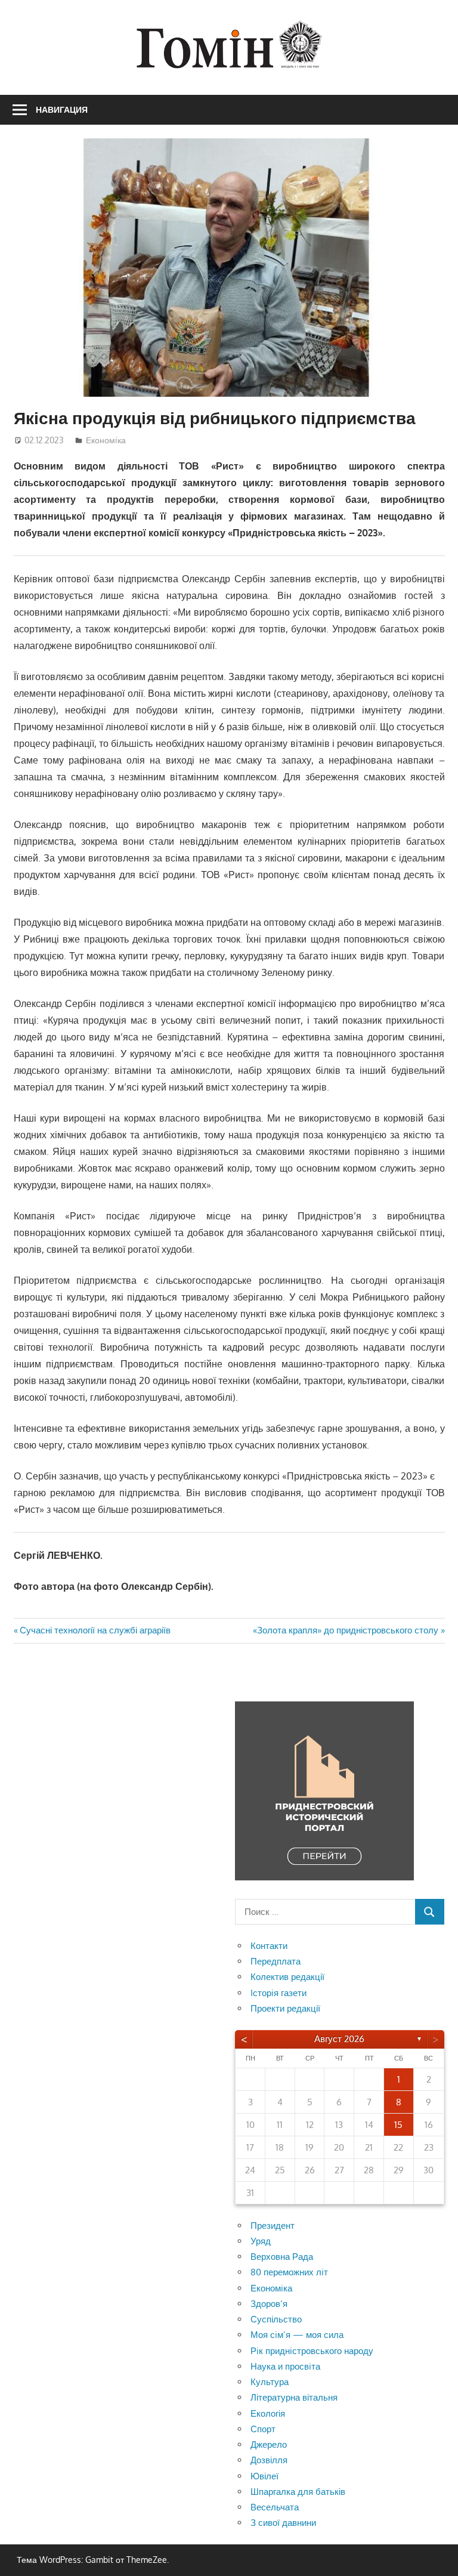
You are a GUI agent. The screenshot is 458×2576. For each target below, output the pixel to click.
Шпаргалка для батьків (298, 2492)
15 (398, 2125)
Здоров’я (269, 2304)
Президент (273, 2226)
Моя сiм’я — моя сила (297, 2335)
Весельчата (275, 2507)
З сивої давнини (283, 2523)
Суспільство (276, 2319)
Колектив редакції (287, 1977)
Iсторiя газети (278, 1993)
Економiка (106, 440)
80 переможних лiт (289, 2272)
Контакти (269, 1946)
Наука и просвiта (285, 2366)
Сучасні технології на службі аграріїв (95, 1630)
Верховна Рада (282, 2257)
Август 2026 (339, 2039)
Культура (270, 2382)
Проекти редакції (285, 2008)
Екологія (268, 2413)
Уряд (261, 2241)
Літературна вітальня (294, 2397)
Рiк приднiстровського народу (312, 2351)
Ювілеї (264, 2476)
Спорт (263, 2429)
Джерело (269, 2444)
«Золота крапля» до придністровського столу (346, 1630)
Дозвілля (269, 2460)
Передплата (276, 1961)
